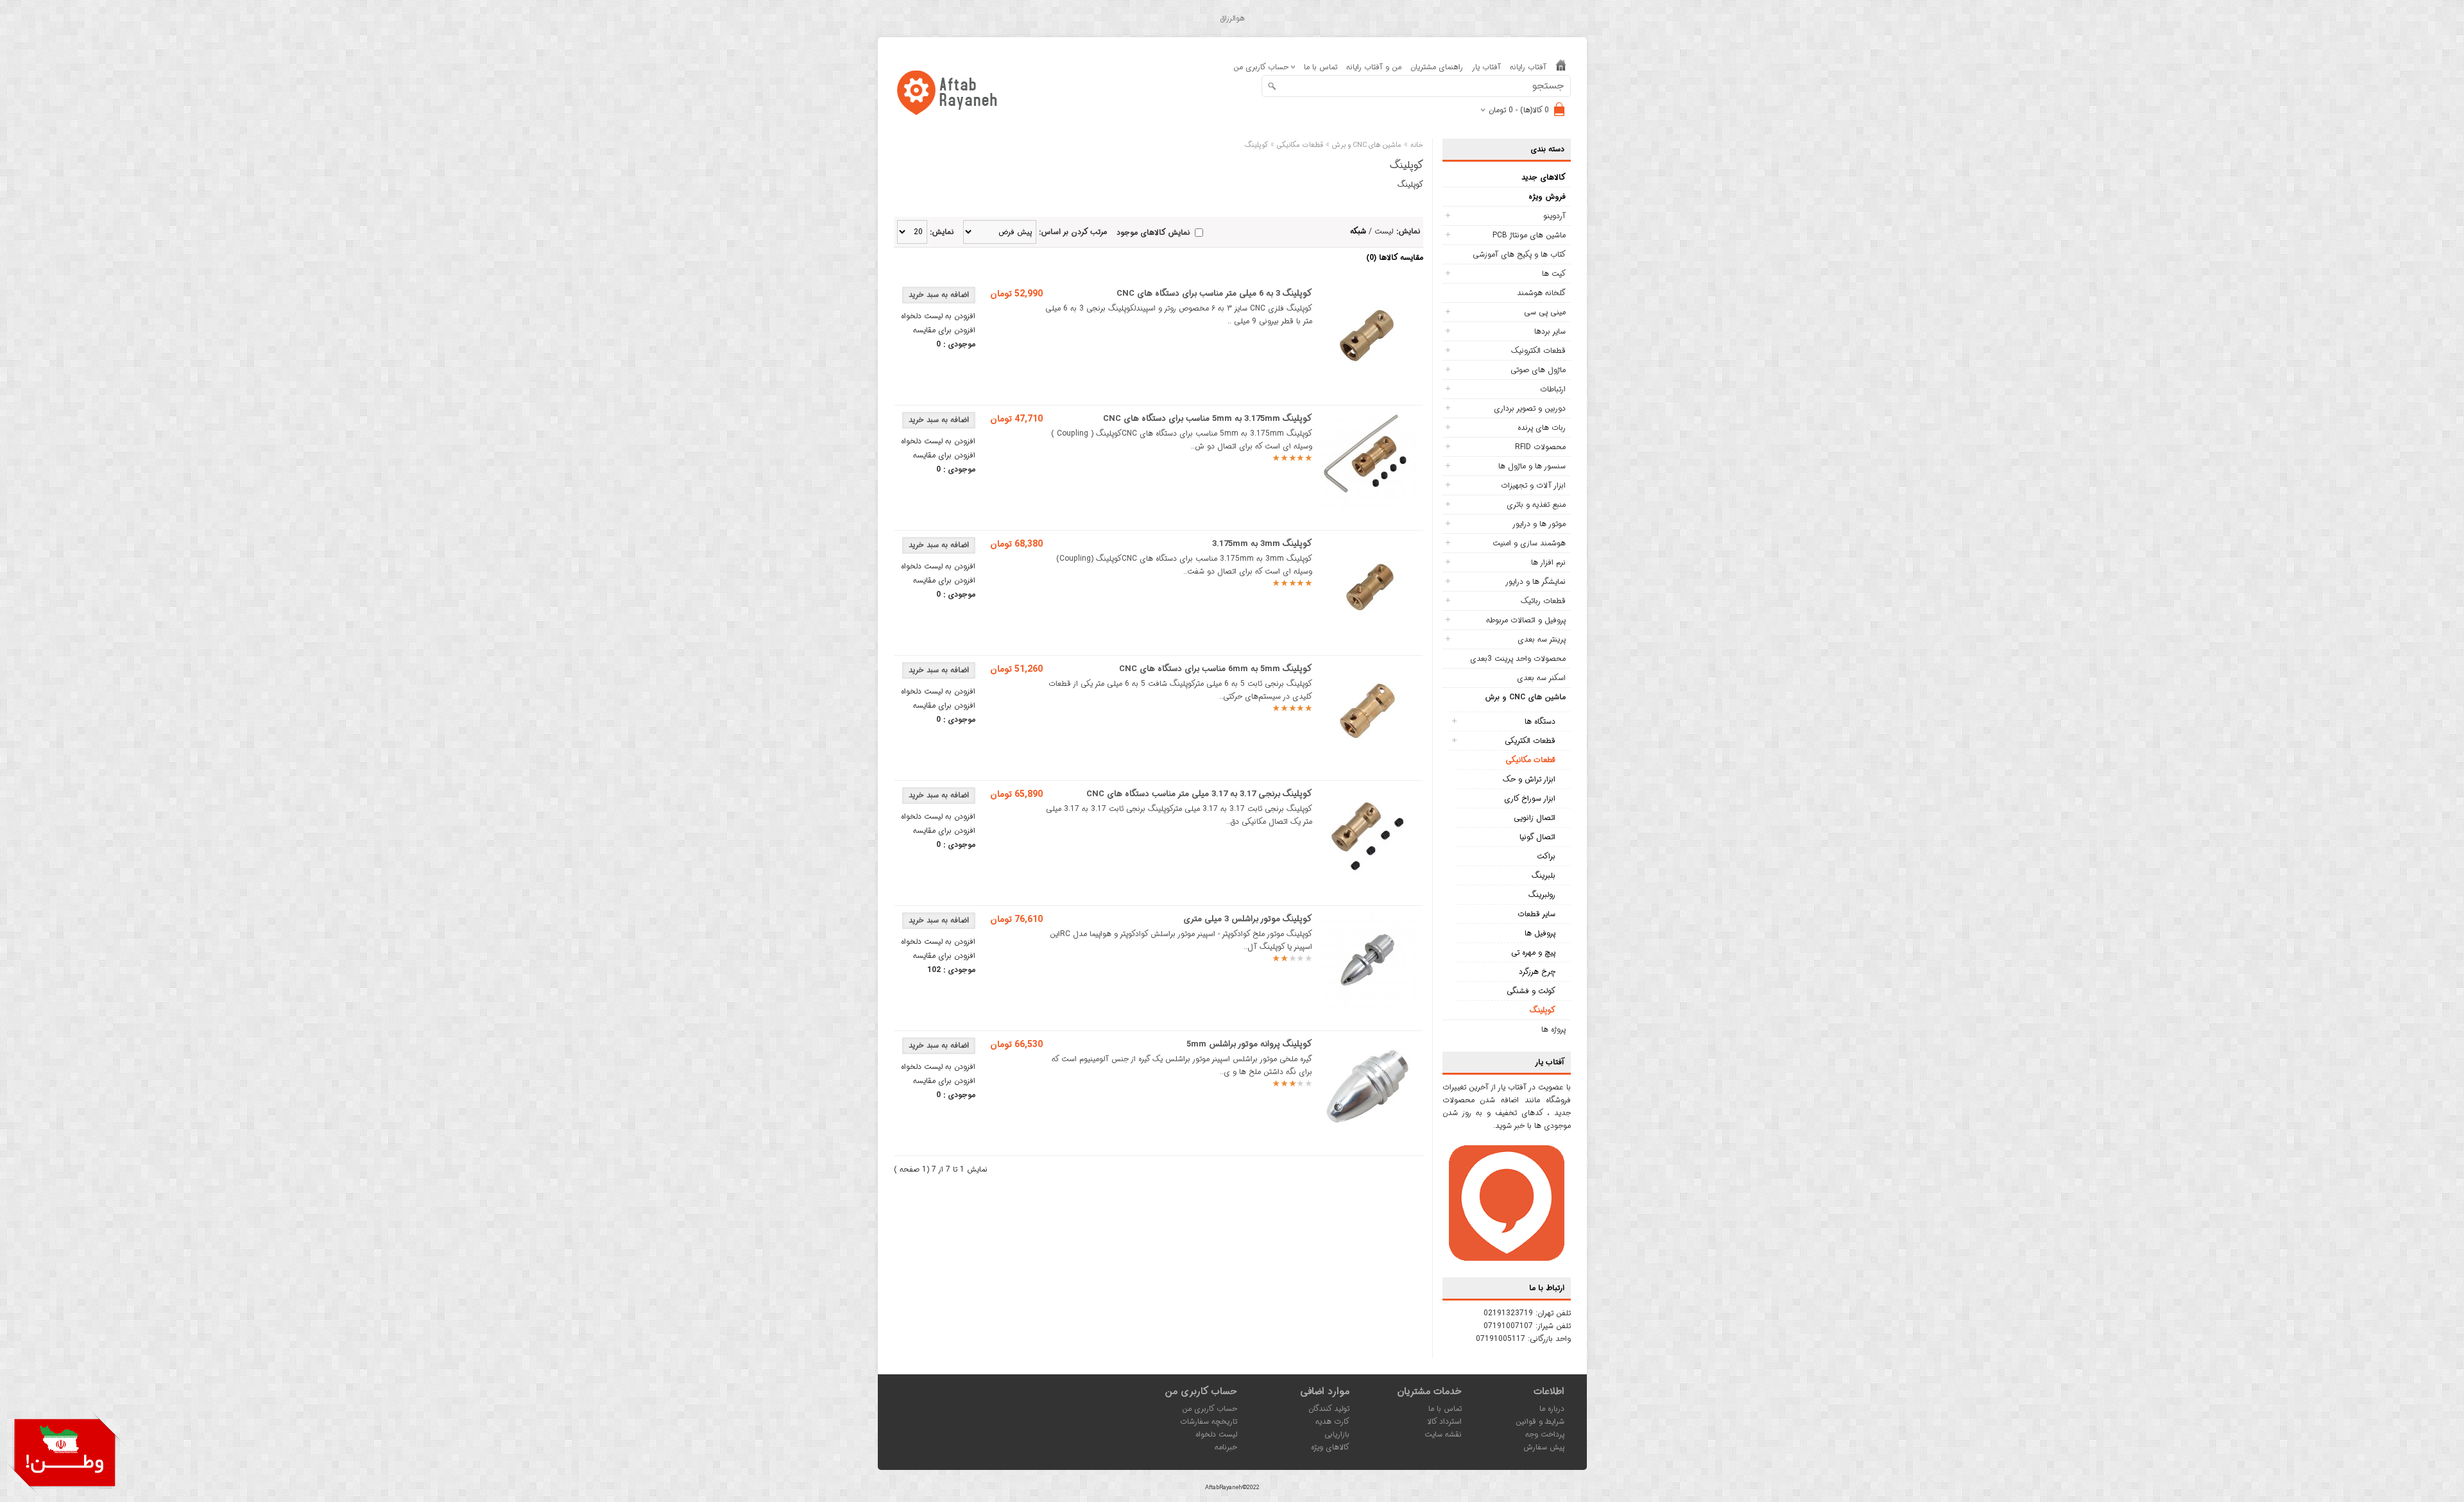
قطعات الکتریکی (1530, 741)
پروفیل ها (1540, 933)
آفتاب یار (1486, 67)
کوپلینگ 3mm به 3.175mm (1262, 544)
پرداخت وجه (1545, 1434)
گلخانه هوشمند (1541, 293)
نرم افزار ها (1548, 562)
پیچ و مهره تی (1533, 952)
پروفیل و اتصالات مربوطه (1526, 620)
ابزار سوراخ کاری (1530, 798)
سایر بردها (1550, 331)
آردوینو (1554, 216)
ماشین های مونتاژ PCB (1529, 235)
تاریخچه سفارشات (1209, 1421)
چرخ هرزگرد (1537, 972)
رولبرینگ (1542, 895)
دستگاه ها (1540, 721)
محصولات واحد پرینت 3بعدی (1518, 659)
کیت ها (1554, 274)
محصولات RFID (1540, 447)
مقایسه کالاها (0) (1395, 258)
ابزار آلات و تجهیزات (1533, 485)
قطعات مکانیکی (1530, 760)
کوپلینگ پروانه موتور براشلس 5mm (1249, 1044)
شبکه (1358, 231)
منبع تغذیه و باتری (1536, 505)
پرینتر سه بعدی (1542, 639)
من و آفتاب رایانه (1374, 67)
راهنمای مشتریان (1437, 67)
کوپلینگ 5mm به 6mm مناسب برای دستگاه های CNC (1216, 669)
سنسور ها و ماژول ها (1532, 466)
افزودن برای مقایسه (944, 330)
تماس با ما (1321, 67)
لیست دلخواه (1216, 1434)
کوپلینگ (1543, 1010)
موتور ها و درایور (1539, 524)
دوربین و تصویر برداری (1530, 408)
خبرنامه (1226, 1447)
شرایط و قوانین (1540, 1421)
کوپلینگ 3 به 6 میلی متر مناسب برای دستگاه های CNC (1214, 294)
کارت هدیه (1332, 1421)
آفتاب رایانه (1528, 67)
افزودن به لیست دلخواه (938, 316)
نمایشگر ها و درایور (1536, 582)
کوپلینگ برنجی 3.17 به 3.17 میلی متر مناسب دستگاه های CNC (1199, 794)
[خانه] (1561, 68)
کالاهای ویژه (1330, 1447)
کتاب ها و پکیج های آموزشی (1519, 254)
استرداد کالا (1444, 1421)
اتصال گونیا (1537, 837)
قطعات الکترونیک (1538, 351)
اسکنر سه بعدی (1541, 678)
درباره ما (1552, 1409)
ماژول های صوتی (1538, 370)
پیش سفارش (1544, 1447)
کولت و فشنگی (1531, 991)
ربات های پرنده (1542, 428)
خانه (1417, 145)
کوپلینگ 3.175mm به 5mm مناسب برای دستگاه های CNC (1208, 419)
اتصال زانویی (1535, 818)
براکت (1546, 856)
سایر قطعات (1536, 914)
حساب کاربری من (1210, 1409)
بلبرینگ (1544, 875)
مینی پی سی (1545, 312)
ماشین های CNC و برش (1525, 697)
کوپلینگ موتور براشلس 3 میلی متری (1248, 919)
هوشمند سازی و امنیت (1529, 543)
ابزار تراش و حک (1529, 779)
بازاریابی (1337, 1434)
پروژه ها (1553, 1029)
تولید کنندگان (1329, 1409)
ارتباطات (1553, 389)
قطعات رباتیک (1543, 601)
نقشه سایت (1443, 1434)
